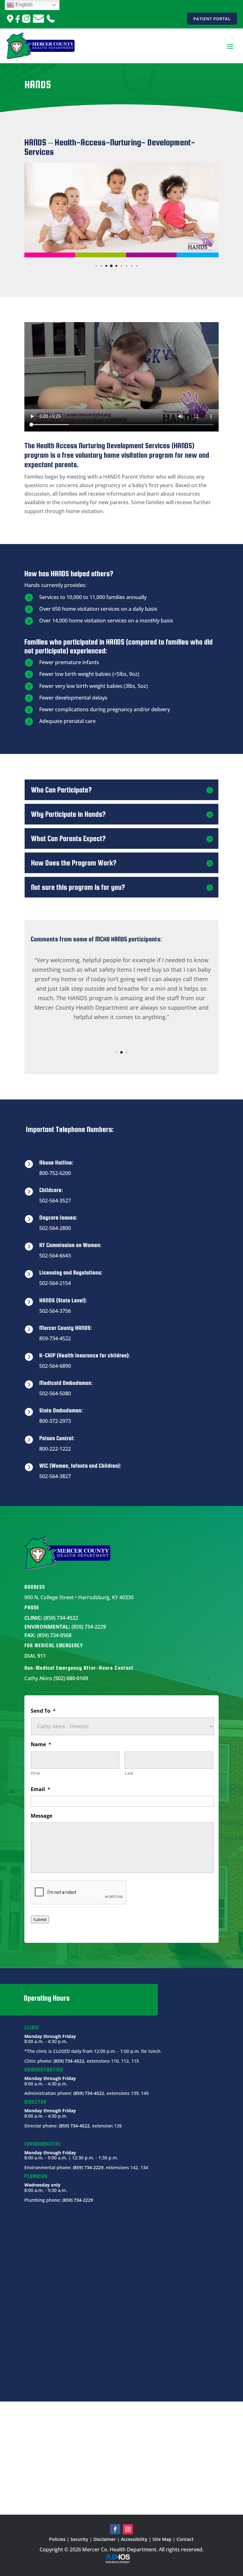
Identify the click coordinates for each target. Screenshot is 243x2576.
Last (129, 1773)
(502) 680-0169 (71, 1678)
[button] (91, 266)
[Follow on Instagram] (128, 2529)
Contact (185, 2539)
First (36, 1773)
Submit (40, 1919)
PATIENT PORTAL (212, 19)
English (23, 5)
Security (79, 2539)
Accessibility (134, 2539)
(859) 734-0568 (54, 1635)
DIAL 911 (35, 1656)
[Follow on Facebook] (115, 2529)
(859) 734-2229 (89, 1627)
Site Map (162, 2539)
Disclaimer (105, 2539)
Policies (57, 2539)
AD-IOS (121, 2559)
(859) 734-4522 (61, 1618)
